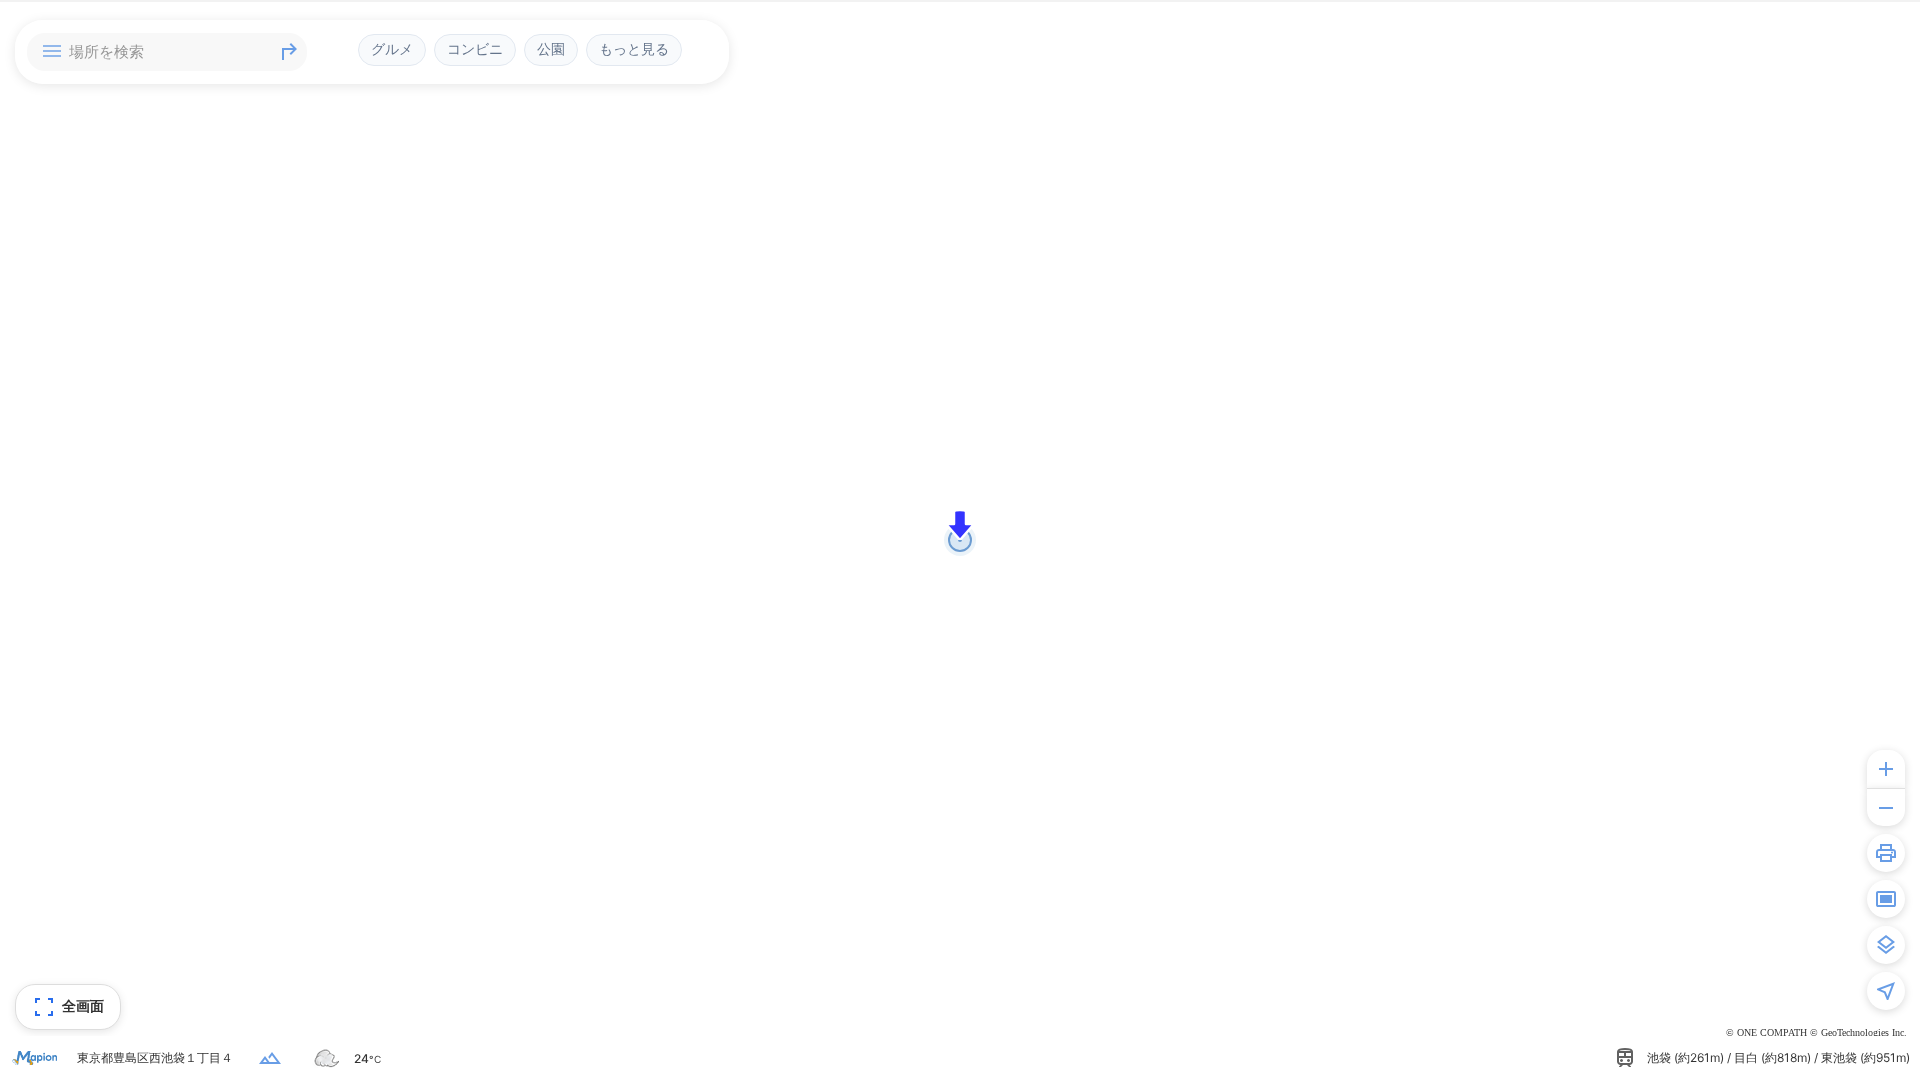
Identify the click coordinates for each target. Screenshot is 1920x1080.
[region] (960, 540)
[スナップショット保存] (1886, 899)
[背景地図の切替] (1886, 945)
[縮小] (1886, 807)
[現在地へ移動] (1886, 991)
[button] (960, 525)
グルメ (392, 49)
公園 (551, 49)
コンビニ (475, 49)
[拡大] (1886, 769)
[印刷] (1886, 853)
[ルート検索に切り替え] (289, 52)
